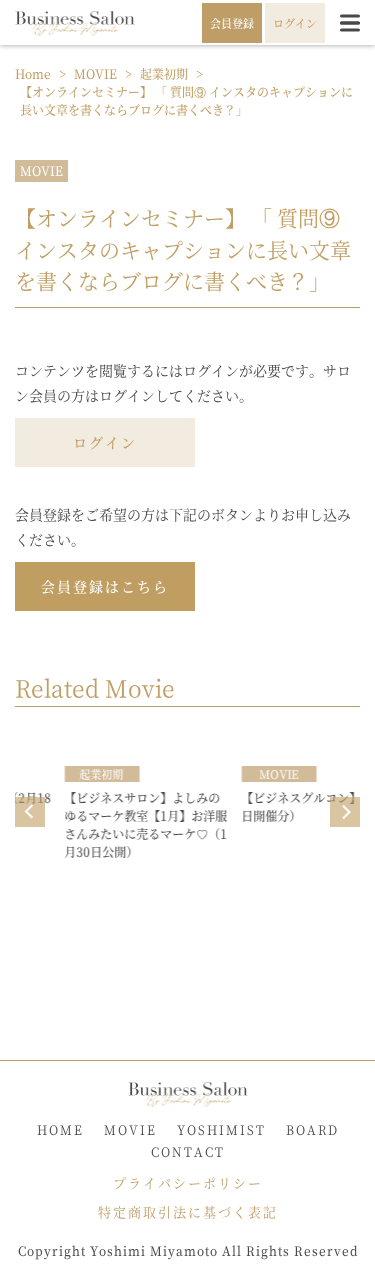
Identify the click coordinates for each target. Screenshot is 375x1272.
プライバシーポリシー (188, 1182)
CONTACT (188, 1151)
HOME (60, 1129)
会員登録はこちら (105, 586)
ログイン (105, 442)
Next (345, 812)
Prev (30, 812)
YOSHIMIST (221, 1129)
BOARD (312, 1129)
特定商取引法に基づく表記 (188, 1211)
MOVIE (41, 170)
